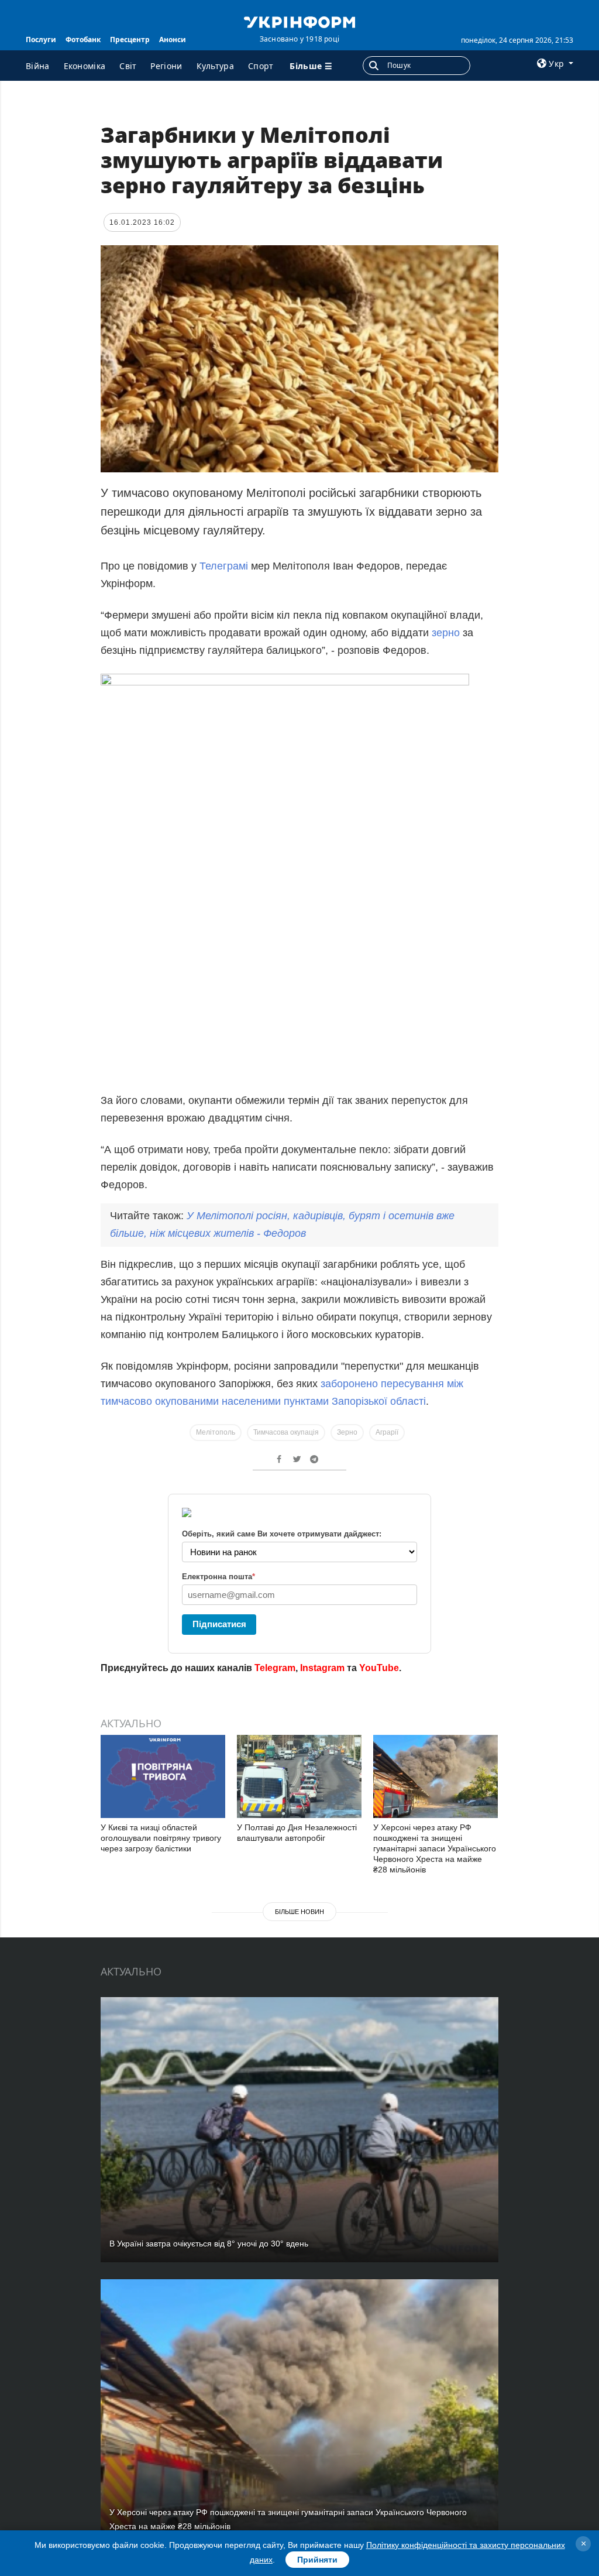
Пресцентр (130, 40)
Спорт (261, 66)
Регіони (166, 66)
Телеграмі (224, 566)
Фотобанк (83, 40)
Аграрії (387, 1432)
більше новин (299, 1912)
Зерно (347, 1432)
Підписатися (219, 1624)
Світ (128, 66)
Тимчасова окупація (286, 1432)
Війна (38, 66)
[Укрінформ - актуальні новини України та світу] (299, 21)
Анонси (173, 40)
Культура (215, 66)
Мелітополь (216, 1432)
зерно (446, 633)
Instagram (322, 1668)
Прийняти (317, 2560)
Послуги (41, 40)
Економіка (85, 66)
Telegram (275, 1668)
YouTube (379, 1668)
